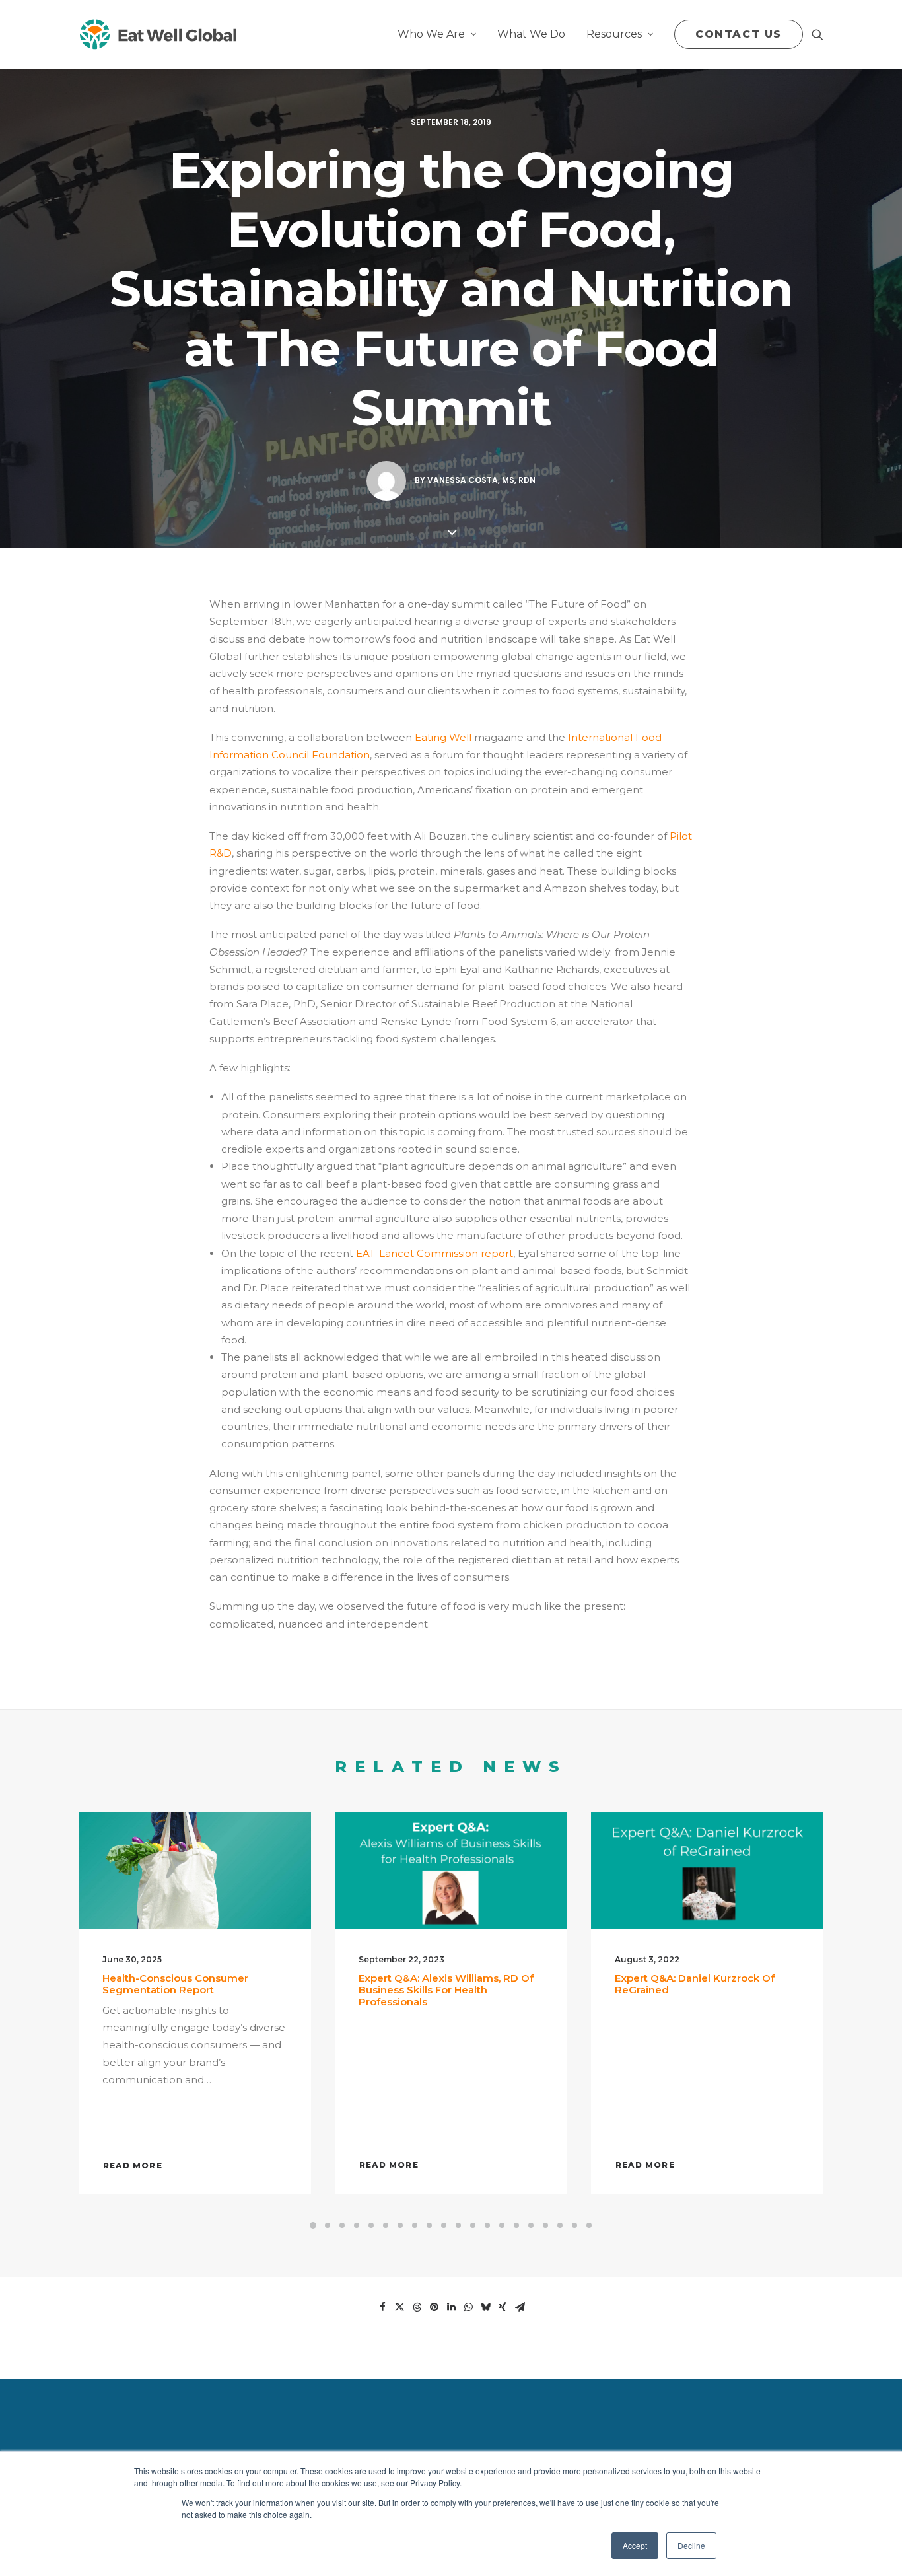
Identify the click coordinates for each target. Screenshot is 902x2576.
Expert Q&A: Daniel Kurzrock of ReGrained (695, 1984)
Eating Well (443, 737)
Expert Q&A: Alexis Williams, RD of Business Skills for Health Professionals (446, 1990)
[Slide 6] (386, 2225)
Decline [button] (691, 2545)
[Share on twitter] (399, 2307)
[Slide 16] (531, 2225)
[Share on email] (520, 2307)
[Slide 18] (560, 2225)
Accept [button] (635, 2545)
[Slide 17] (545, 2225)
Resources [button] (614, 34)
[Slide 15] (516, 2225)
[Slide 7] (400, 2225)
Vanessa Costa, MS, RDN (481, 480)
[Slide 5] (371, 2225)
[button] (817, 34)
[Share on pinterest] (434, 2307)
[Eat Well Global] (157, 34)
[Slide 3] (342, 2225)
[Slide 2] (328, 2225)
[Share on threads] (417, 2307)
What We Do (531, 34)
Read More (133, 2165)
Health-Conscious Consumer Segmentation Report (175, 1984)
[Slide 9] (429, 2225)
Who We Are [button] (431, 34)
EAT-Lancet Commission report (434, 1253)
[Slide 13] (487, 2225)
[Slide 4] (357, 2225)
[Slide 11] (458, 2225)
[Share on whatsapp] (468, 2307)
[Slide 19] (574, 2225)
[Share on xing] (503, 2307)
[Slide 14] (502, 2225)
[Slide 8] (415, 2225)
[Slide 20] (589, 2225)
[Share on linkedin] (451, 2307)
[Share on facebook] (382, 2307)
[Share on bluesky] (485, 2307)
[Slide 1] (313, 2225)
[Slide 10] (444, 2225)
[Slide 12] (473, 2225)
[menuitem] (437, 34)
